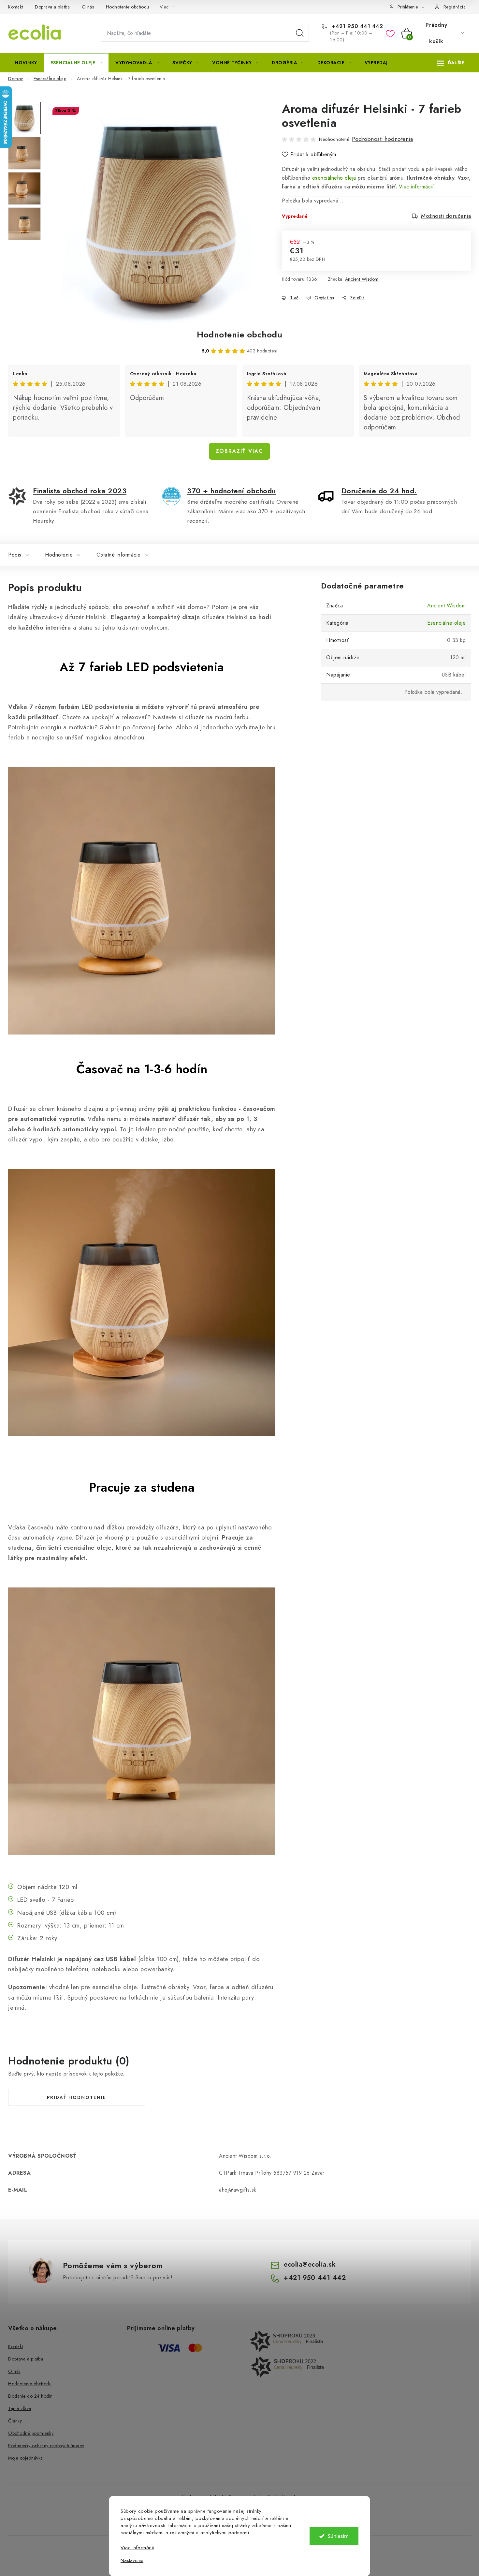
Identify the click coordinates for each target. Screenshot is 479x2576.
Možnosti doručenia (446, 216)
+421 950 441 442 (356, 26)
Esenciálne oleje (446, 623)
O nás (88, 7)
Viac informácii (137, 2548)
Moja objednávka (26, 2458)
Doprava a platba (52, 7)
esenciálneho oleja (334, 178)
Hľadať (300, 33)
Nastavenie (132, 2561)
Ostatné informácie (119, 555)
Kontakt (16, 7)
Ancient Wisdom (362, 279)
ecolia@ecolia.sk (310, 2264)
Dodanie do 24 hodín (30, 2396)
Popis (15, 555)
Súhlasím (338, 2536)
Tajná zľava (20, 2408)
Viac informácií (416, 187)
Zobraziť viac (239, 451)
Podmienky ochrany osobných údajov (46, 2446)
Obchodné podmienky (31, 2433)
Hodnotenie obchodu (128, 7)
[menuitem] (26, 63)
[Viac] (451, 63)
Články (15, 2421)
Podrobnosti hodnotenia (382, 139)
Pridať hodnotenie (77, 2097)
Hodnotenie (59, 555)
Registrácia (455, 7)
